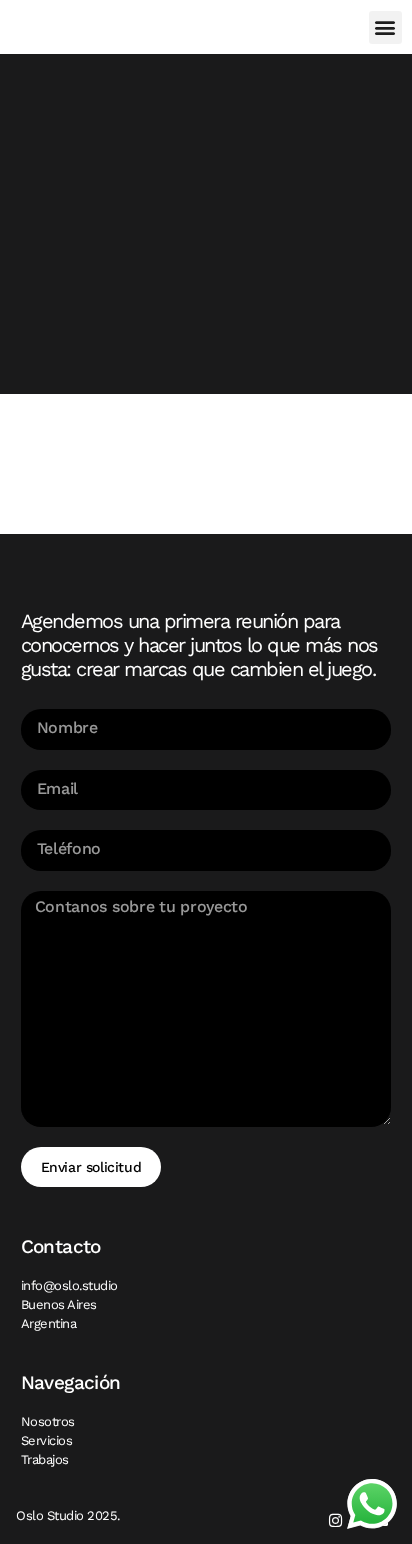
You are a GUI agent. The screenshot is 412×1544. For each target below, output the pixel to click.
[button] (385, 27)
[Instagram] (336, 1521)
